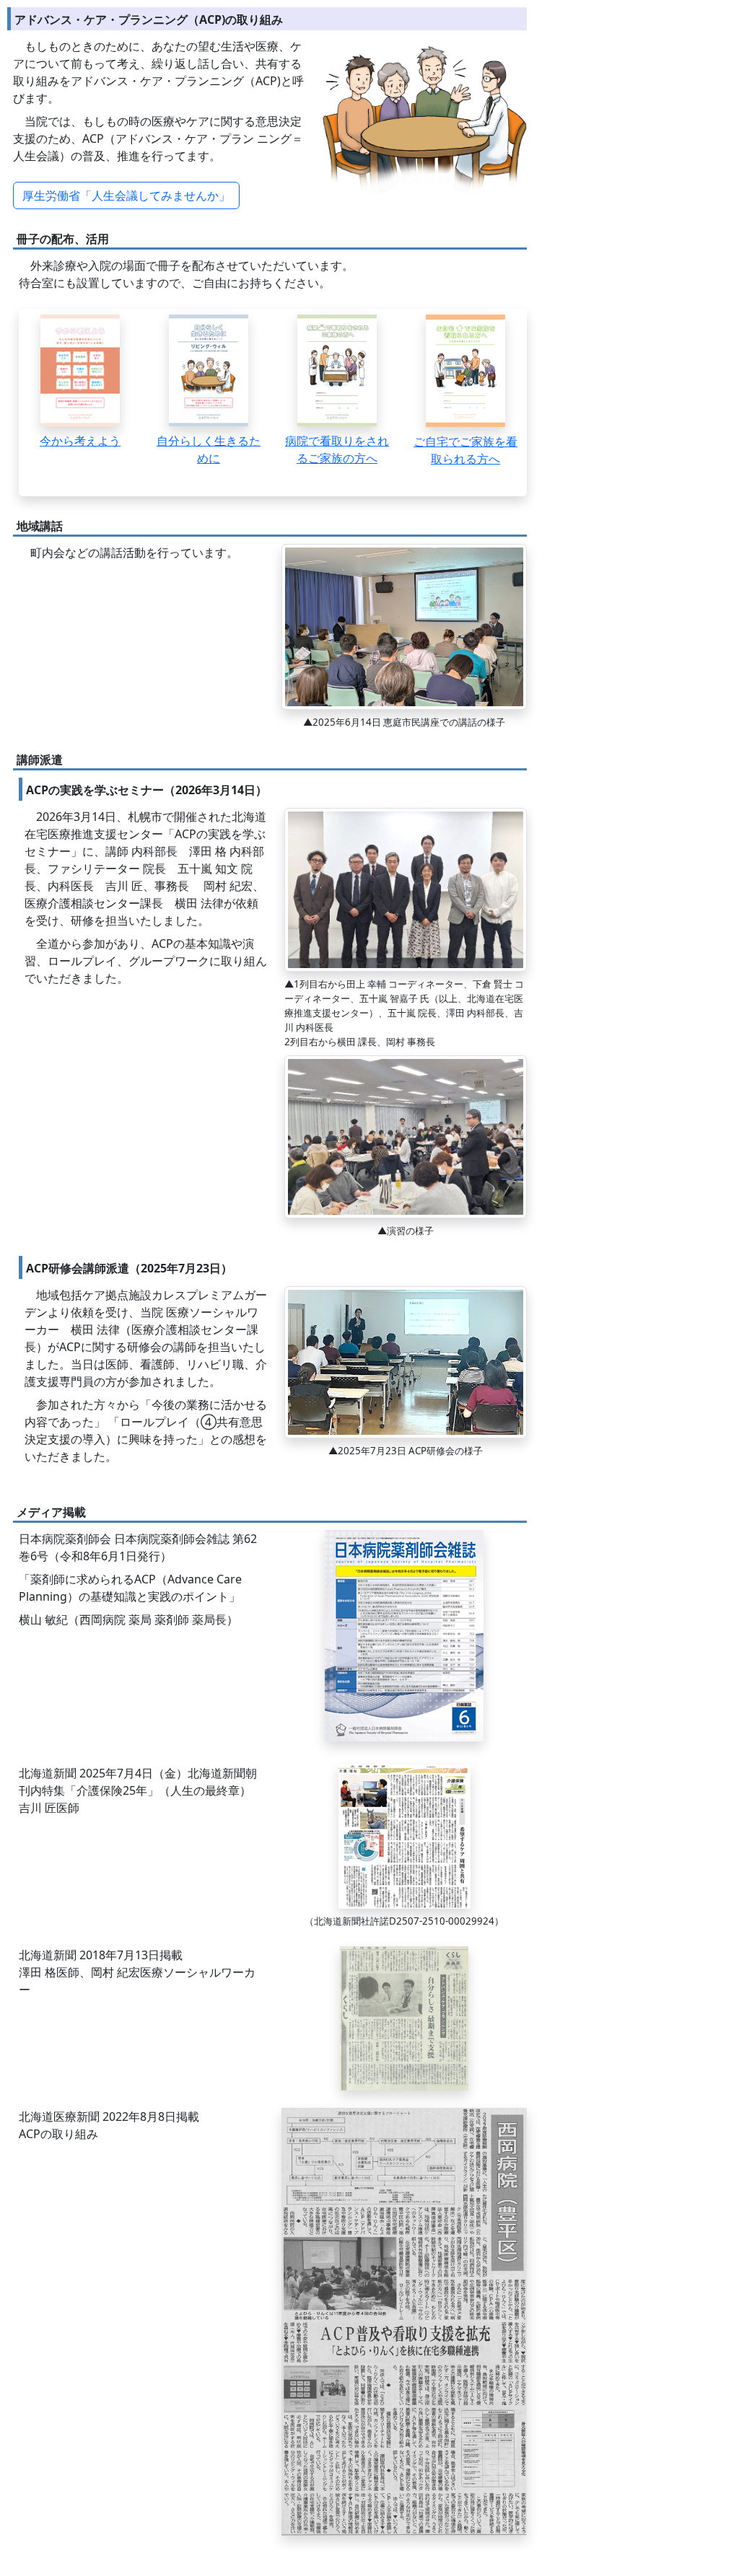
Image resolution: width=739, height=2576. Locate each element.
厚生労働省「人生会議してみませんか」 (126, 195)
